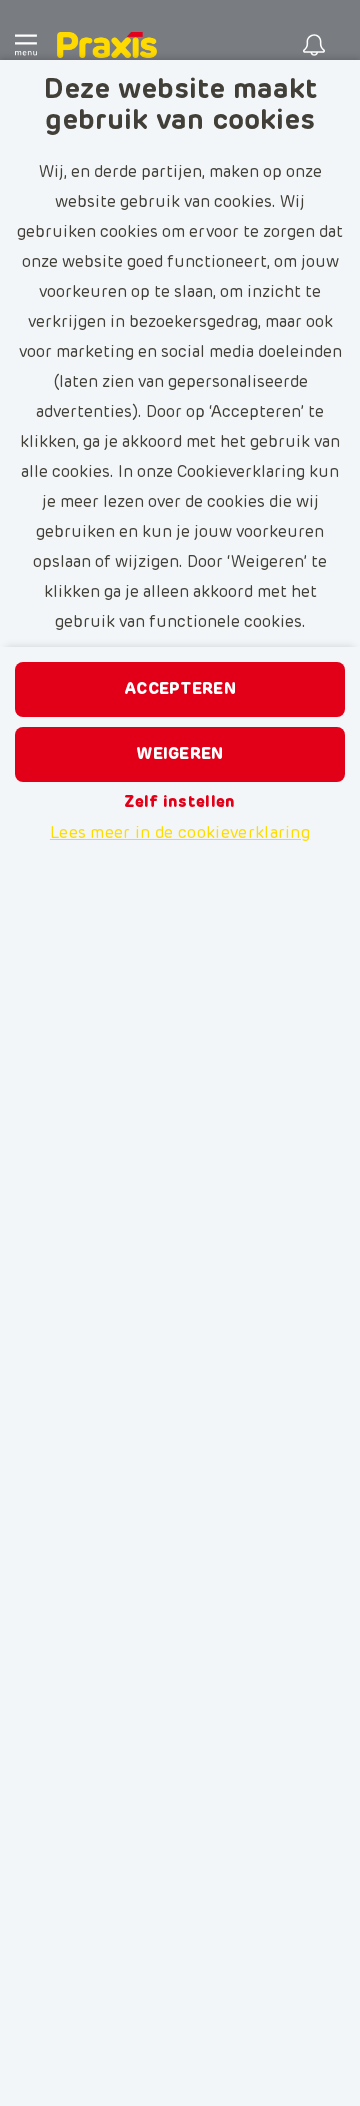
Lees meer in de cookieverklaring (180, 833)
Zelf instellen (179, 802)
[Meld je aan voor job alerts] (314, 45)
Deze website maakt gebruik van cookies (180, 105)
